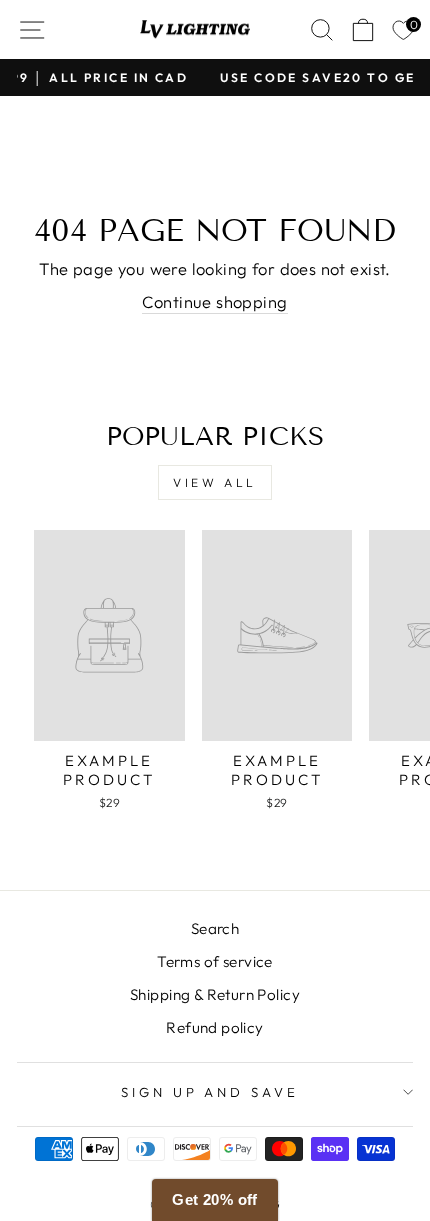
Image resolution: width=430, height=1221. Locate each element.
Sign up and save (210, 1092)
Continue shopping (214, 301)
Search (215, 928)
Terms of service (215, 961)
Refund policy (214, 1027)
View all (215, 482)
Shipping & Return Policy (215, 994)
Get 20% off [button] (215, 1199)
